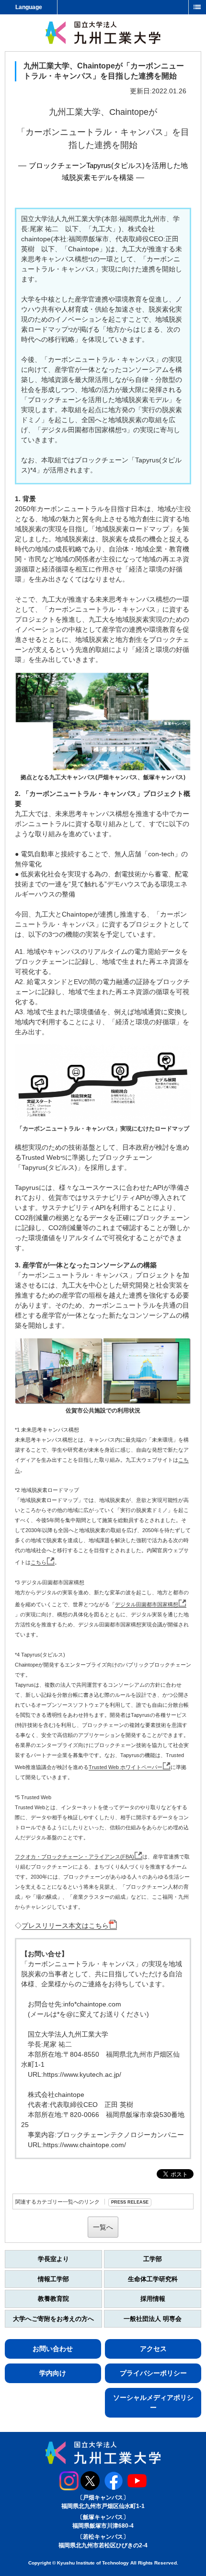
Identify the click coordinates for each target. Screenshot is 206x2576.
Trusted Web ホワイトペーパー (126, 1767)
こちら (39, 1562)
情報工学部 (53, 2279)
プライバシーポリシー (153, 2373)
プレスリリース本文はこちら (65, 1926)
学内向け (53, 2373)
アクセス (153, 2349)
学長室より (53, 2259)
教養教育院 (53, 2299)
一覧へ (103, 2227)
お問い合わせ (53, 2349)
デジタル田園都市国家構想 (147, 1604)
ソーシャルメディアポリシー (153, 2402)
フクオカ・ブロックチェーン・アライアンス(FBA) (74, 1857)
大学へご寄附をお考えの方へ (53, 2319)
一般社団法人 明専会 (153, 2319)
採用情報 (153, 2299)
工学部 (153, 2259)
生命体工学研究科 (153, 2279)
